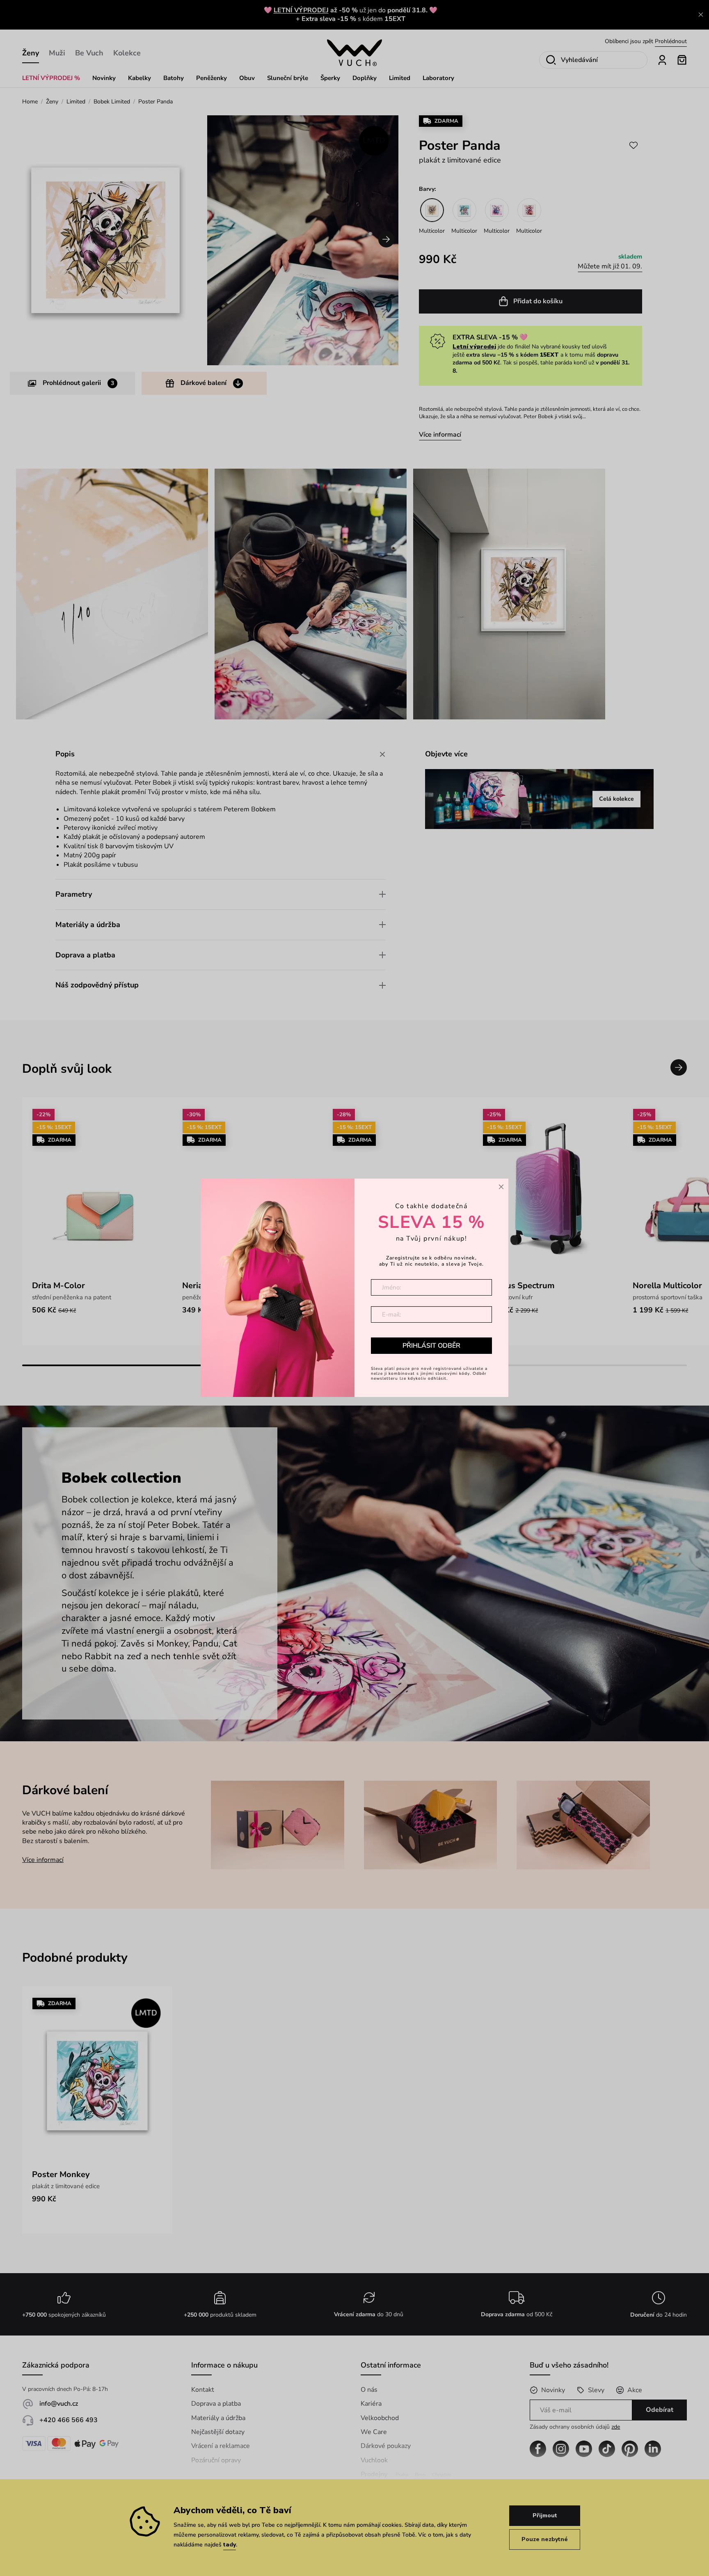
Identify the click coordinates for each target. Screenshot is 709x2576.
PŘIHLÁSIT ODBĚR (431, 1346)
